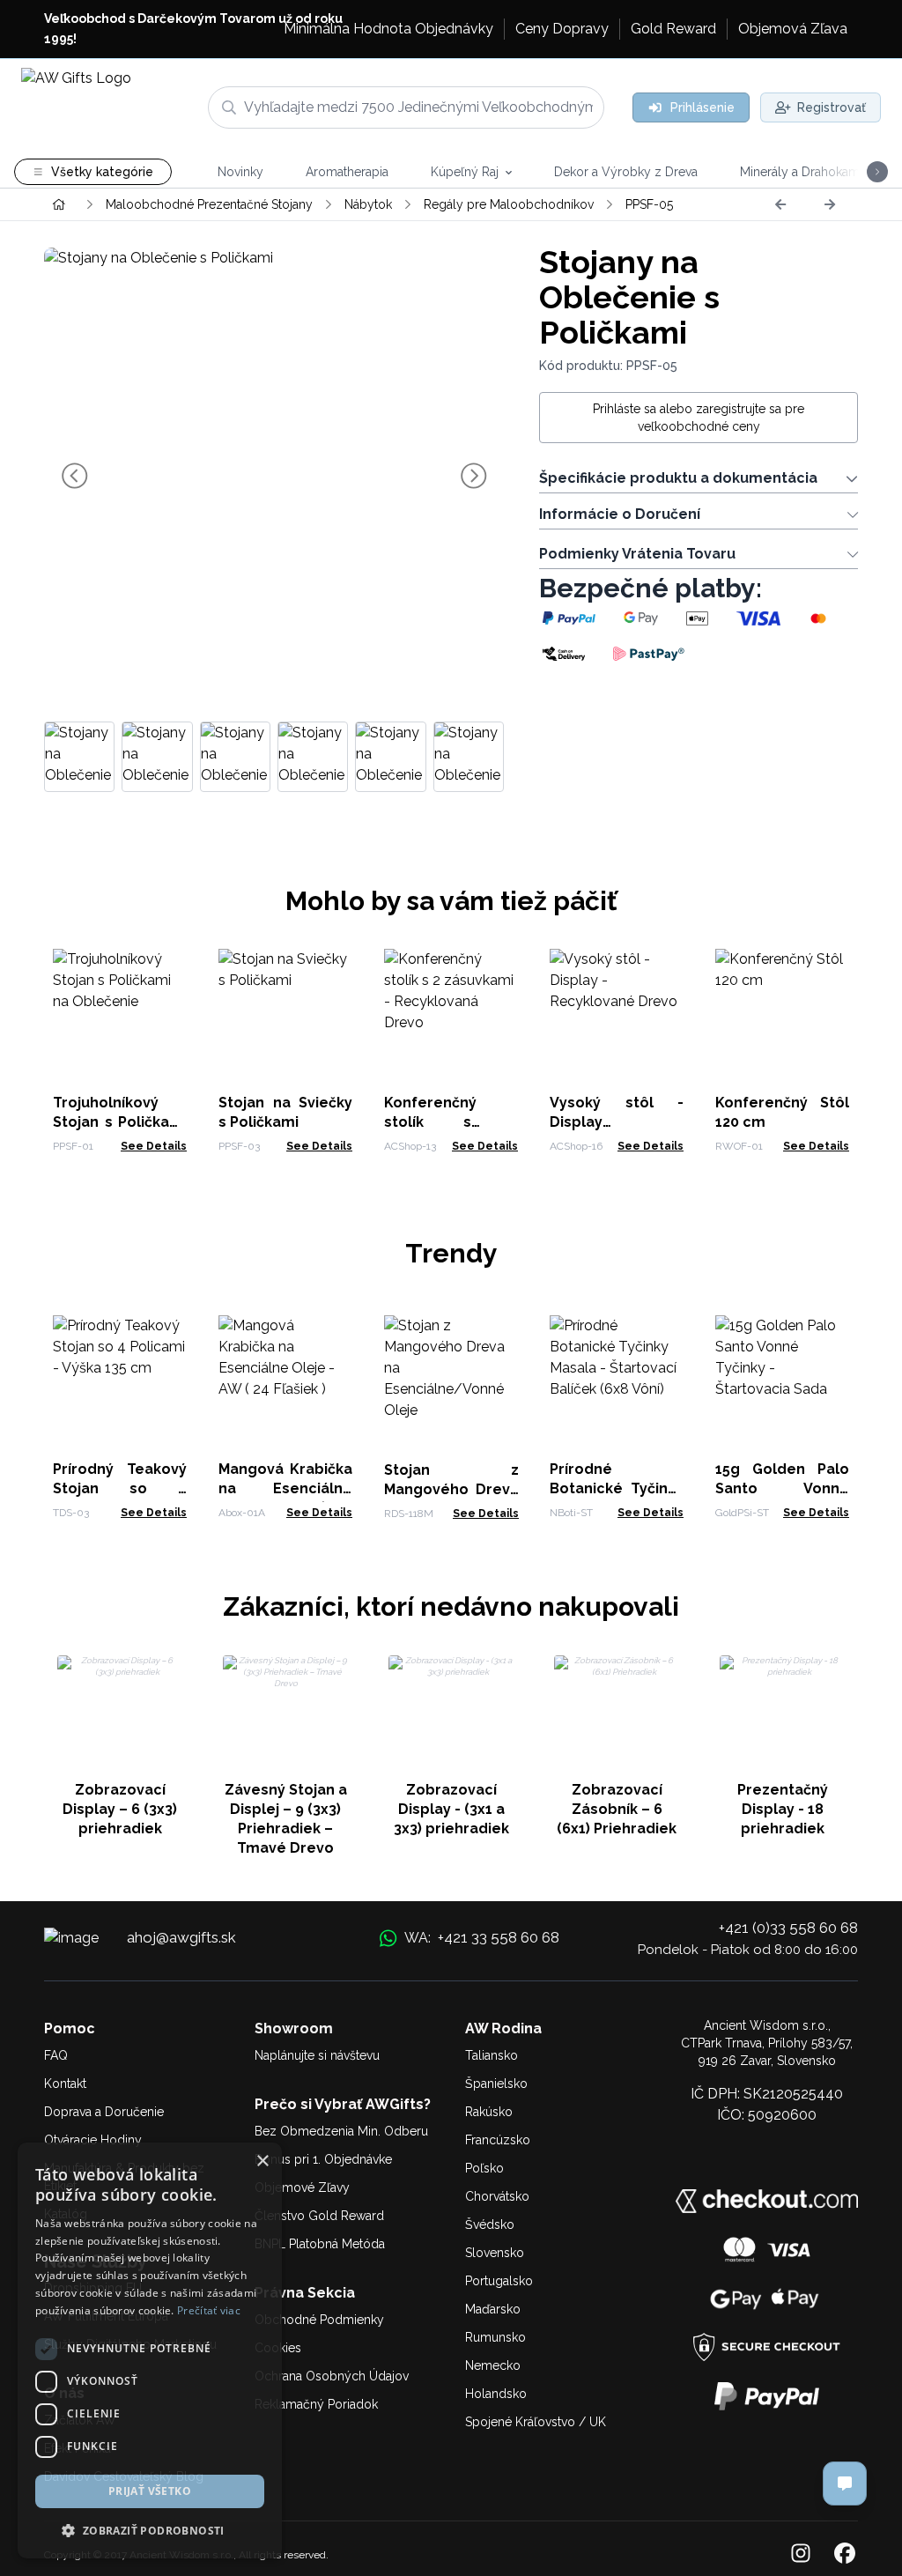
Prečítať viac (209, 2310)
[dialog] (150, 2350)
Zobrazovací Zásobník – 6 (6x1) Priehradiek (617, 1809)
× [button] (262, 2161)
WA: (481, 1937)
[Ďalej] (830, 204)
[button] (150, 2530)
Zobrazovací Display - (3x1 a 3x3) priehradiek (451, 1809)
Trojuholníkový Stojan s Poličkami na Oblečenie (120, 1122)
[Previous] (780, 204)
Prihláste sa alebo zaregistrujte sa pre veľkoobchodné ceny (699, 418)
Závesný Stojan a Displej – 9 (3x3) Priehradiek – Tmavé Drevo (286, 1819)
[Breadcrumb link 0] (59, 204)
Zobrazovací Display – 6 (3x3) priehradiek (120, 1809)
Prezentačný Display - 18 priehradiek (783, 1809)
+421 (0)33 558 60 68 (788, 1928)
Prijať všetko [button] (150, 2491)
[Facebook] (845, 2555)
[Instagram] (801, 2555)
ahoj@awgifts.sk (181, 1937)
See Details (154, 1146)
